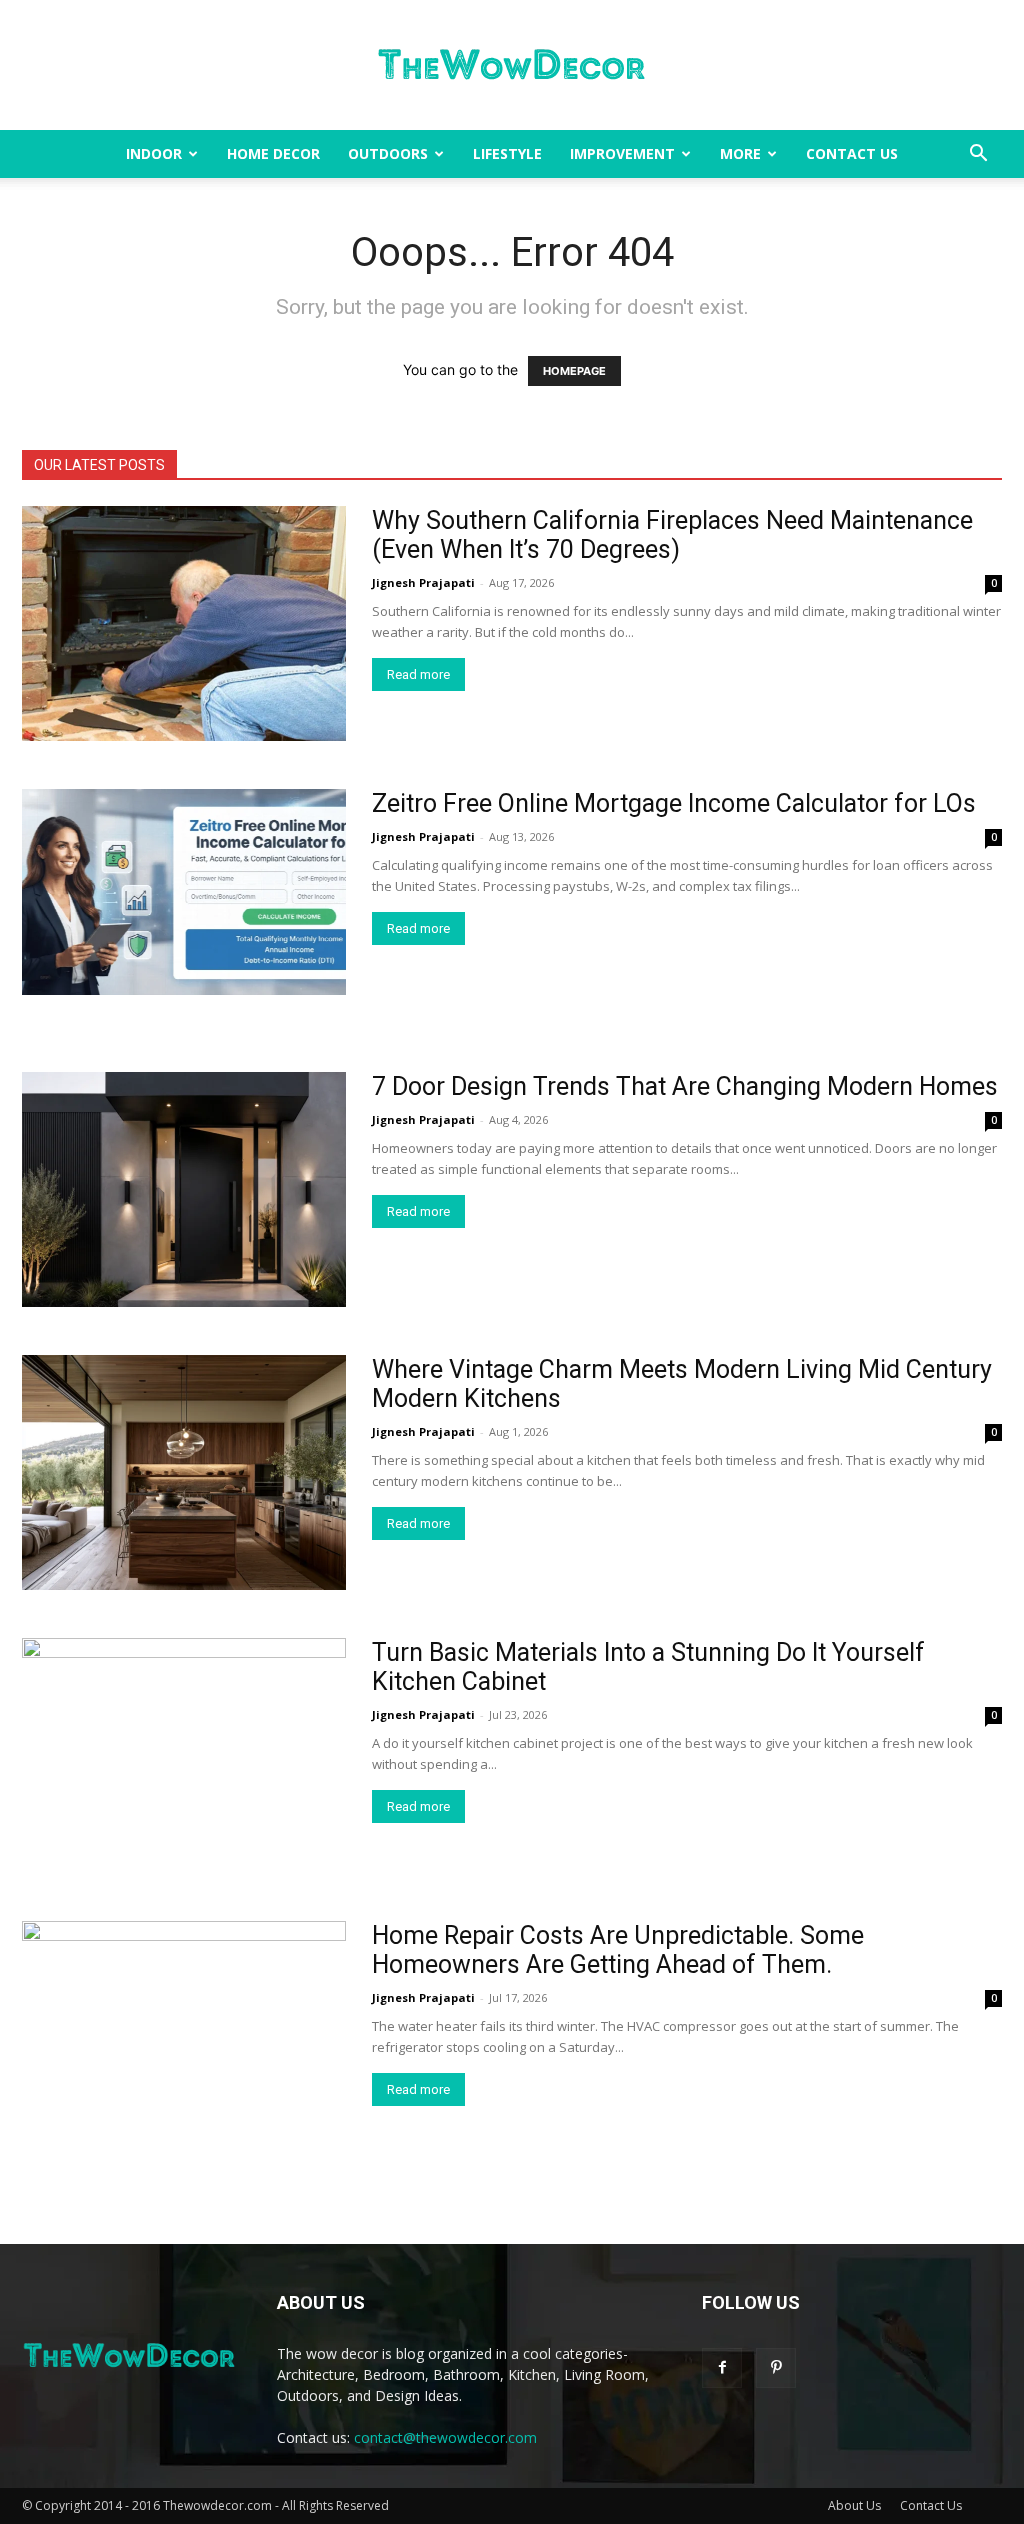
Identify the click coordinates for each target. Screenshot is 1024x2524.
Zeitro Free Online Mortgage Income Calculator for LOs (674, 803)
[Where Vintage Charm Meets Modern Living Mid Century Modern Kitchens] (184, 1472)
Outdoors (388, 153)
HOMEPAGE (574, 371)
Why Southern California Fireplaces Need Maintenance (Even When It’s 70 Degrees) (672, 535)
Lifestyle (507, 153)
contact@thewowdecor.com (445, 2437)
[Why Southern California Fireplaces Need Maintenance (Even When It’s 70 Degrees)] (184, 623)
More (740, 153)
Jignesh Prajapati (423, 582)
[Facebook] (722, 2368)
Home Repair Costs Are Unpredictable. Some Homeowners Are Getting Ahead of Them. (618, 1950)
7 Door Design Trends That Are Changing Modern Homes (685, 1086)
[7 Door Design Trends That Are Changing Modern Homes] (184, 1189)
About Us (854, 2505)
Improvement (622, 153)
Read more (418, 674)
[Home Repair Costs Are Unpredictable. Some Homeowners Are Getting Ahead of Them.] (184, 2038)
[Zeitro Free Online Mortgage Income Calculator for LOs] (184, 892)
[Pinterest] (776, 2368)
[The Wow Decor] (512, 66)
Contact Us (852, 153)
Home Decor (273, 153)
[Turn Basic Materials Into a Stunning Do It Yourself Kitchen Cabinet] (184, 1755)
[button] (978, 155)
